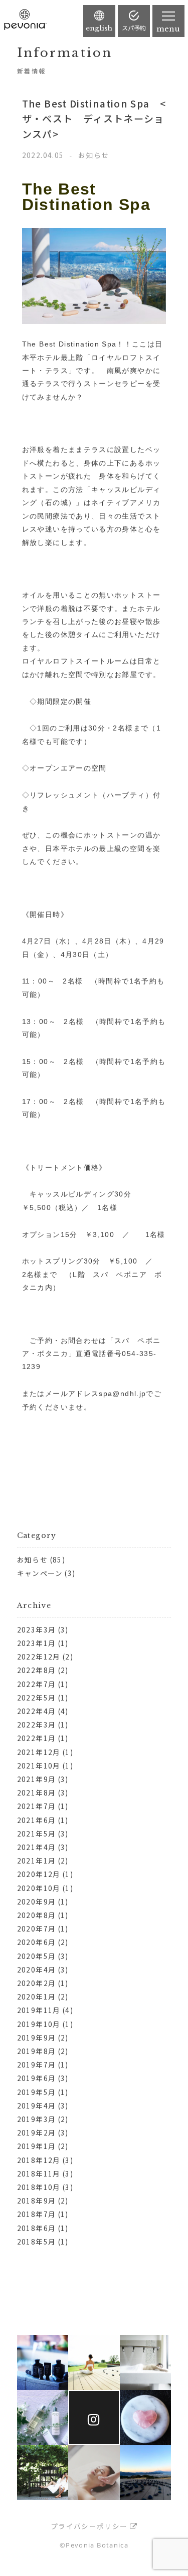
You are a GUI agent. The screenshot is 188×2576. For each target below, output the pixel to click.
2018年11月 (39, 2173)
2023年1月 (37, 1643)
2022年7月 (37, 1684)
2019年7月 (37, 2064)
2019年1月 (37, 2146)
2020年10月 (39, 1888)
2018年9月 (37, 2200)
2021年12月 (39, 1752)
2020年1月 (37, 1996)
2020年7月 (37, 1928)
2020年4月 (37, 1969)
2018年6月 (37, 2228)
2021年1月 (37, 1860)
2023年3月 (37, 1629)
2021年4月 (37, 1847)
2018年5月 (37, 2241)
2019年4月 (37, 2105)
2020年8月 (37, 1915)
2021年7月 (37, 1806)
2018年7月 (37, 2214)
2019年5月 (37, 2092)
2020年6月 (37, 1942)
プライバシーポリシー (89, 2526)
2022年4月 (37, 1711)
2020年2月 (37, 1983)
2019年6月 (37, 2078)
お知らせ (32, 1559)
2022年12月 (39, 1656)
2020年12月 (39, 1874)
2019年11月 (39, 2010)
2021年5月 (37, 1833)
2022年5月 (37, 1697)
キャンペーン (40, 1573)
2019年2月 (37, 2132)
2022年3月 (37, 1724)
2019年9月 (37, 2037)
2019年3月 (37, 2119)
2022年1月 (37, 1738)
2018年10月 (39, 2187)
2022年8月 (37, 1670)
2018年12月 (39, 2160)
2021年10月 (39, 1765)
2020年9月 (37, 1901)
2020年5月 (37, 1956)
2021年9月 (37, 1779)
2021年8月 (37, 1792)
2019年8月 (37, 2051)
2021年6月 (37, 1820)
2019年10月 (39, 2024)
